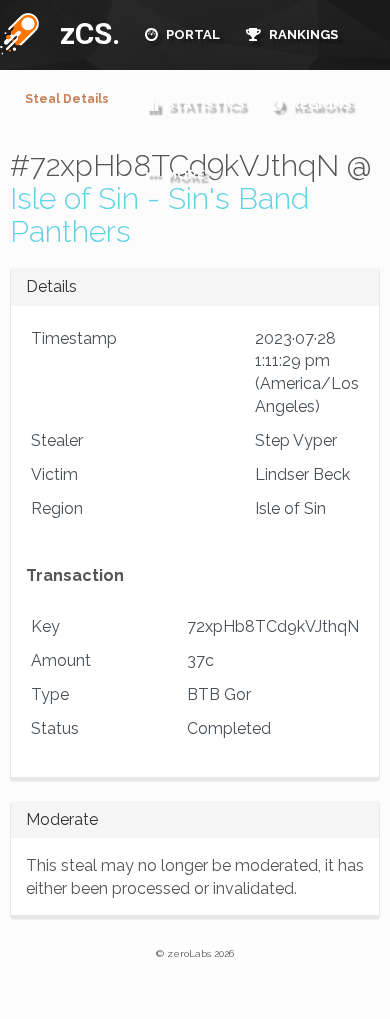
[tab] (195, 287)
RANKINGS (302, 34)
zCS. (85, 33)
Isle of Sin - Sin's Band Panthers (159, 215)
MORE (184, 174)
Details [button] (51, 286)
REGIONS (319, 104)
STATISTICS (203, 104)
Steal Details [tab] (67, 99)
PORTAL (191, 34)
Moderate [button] (62, 819)
